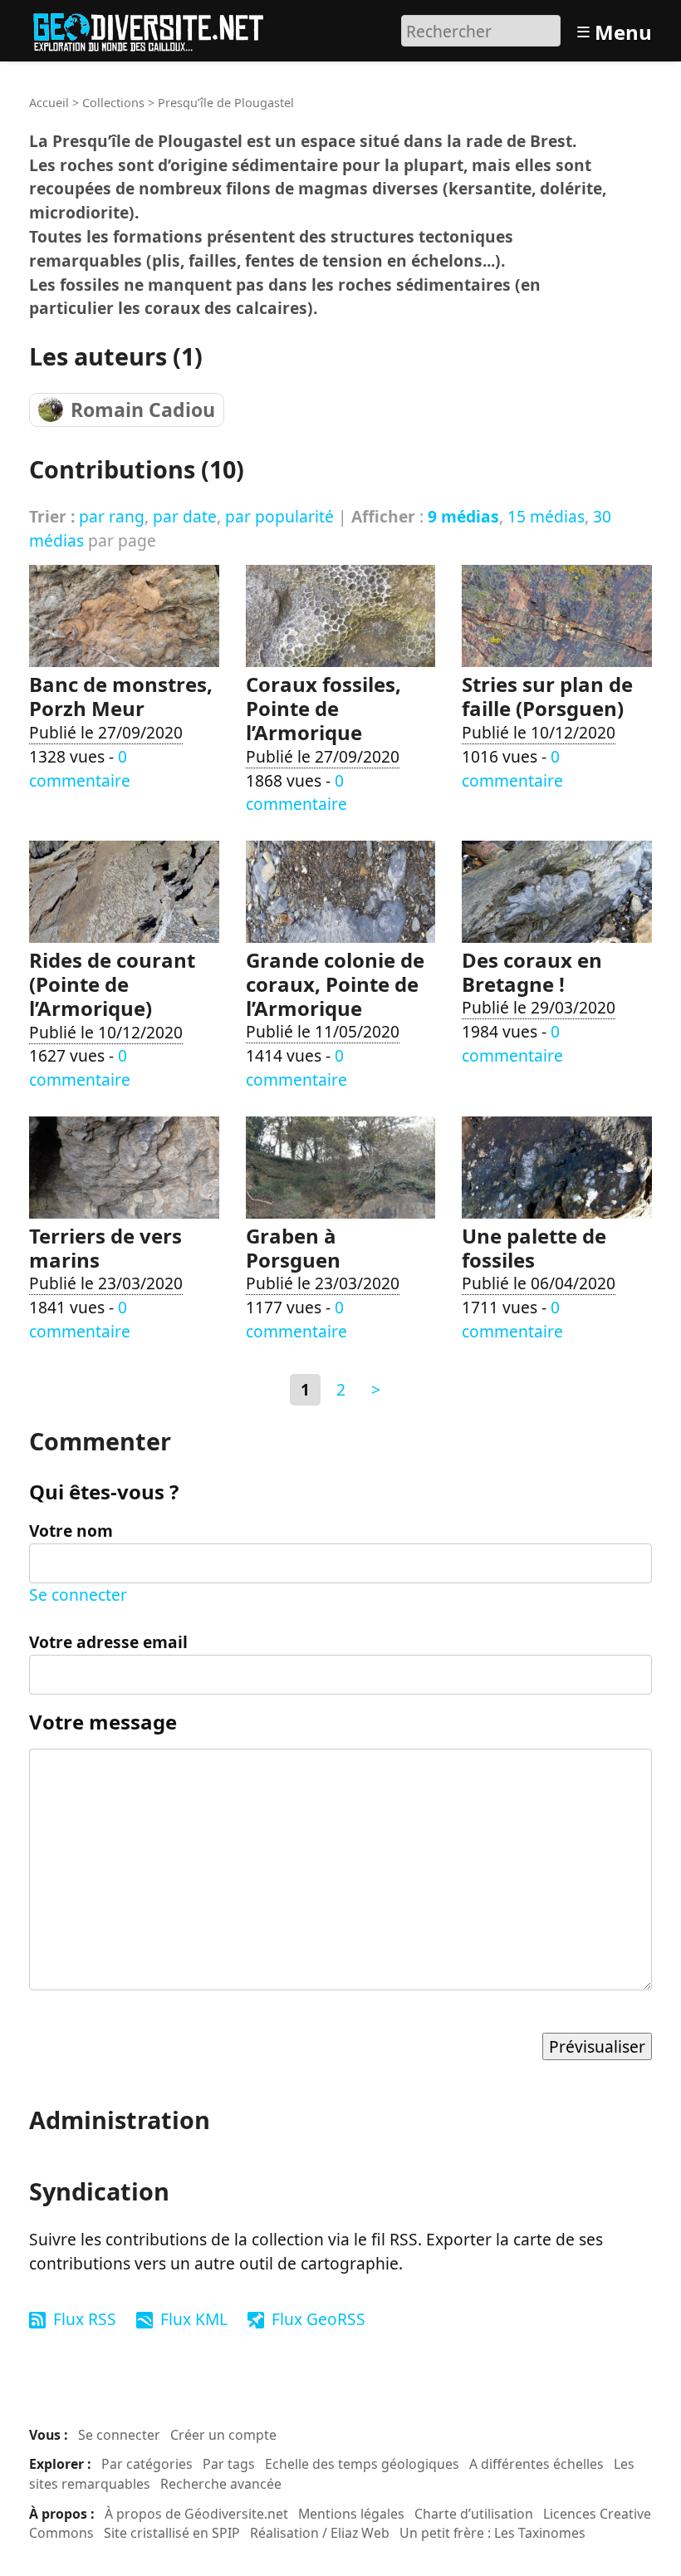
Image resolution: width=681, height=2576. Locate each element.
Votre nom (71, 1531)
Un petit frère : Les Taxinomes (492, 2533)
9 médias (463, 516)
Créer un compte (223, 2435)
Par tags (229, 2464)
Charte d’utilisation (474, 2514)
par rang (112, 516)
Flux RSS (85, 2319)
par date (185, 516)
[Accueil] (156, 29)
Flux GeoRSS (318, 2319)
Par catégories (147, 2464)
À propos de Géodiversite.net (196, 2514)
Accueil (49, 103)
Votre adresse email (108, 1642)
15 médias (546, 516)
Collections (113, 103)
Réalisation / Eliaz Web (320, 2533)
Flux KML (194, 2319)
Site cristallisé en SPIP (172, 2533)
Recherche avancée (221, 2484)
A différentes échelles (536, 2464)
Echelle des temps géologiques (362, 2464)
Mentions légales (351, 2514)
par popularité (279, 516)
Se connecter (78, 1595)
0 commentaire (80, 768)
